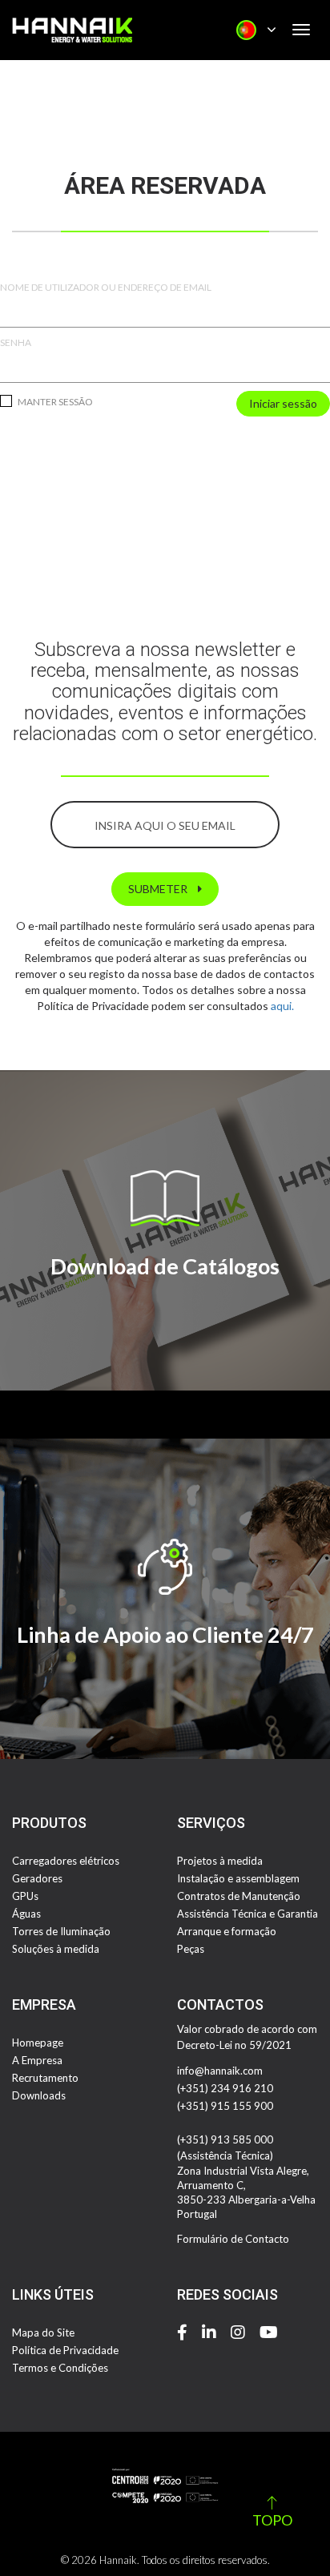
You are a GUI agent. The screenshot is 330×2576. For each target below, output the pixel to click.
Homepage (38, 2043)
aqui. (282, 1006)
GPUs (25, 1896)
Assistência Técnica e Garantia (247, 1914)
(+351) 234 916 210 (225, 2088)
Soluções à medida (56, 1949)
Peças (191, 1949)
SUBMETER (159, 889)
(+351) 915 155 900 (225, 2106)
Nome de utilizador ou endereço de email (106, 287)
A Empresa (37, 2060)
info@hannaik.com (220, 2071)
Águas (26, 1914)
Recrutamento (45, 2078)
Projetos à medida (220, 1861)
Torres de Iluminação (61, 1931)
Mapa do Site (43, 2332)
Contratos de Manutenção (239, 1896)
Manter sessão (54, 402)
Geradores (37, 1878)
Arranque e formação (227, 1931)
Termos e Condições (60, 2368)
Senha (16, 342)
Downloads (39, 2095)
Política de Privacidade (65, 2350)
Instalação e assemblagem (238, 1878)
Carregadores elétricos (66, 1861)
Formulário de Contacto (233, 2239)
